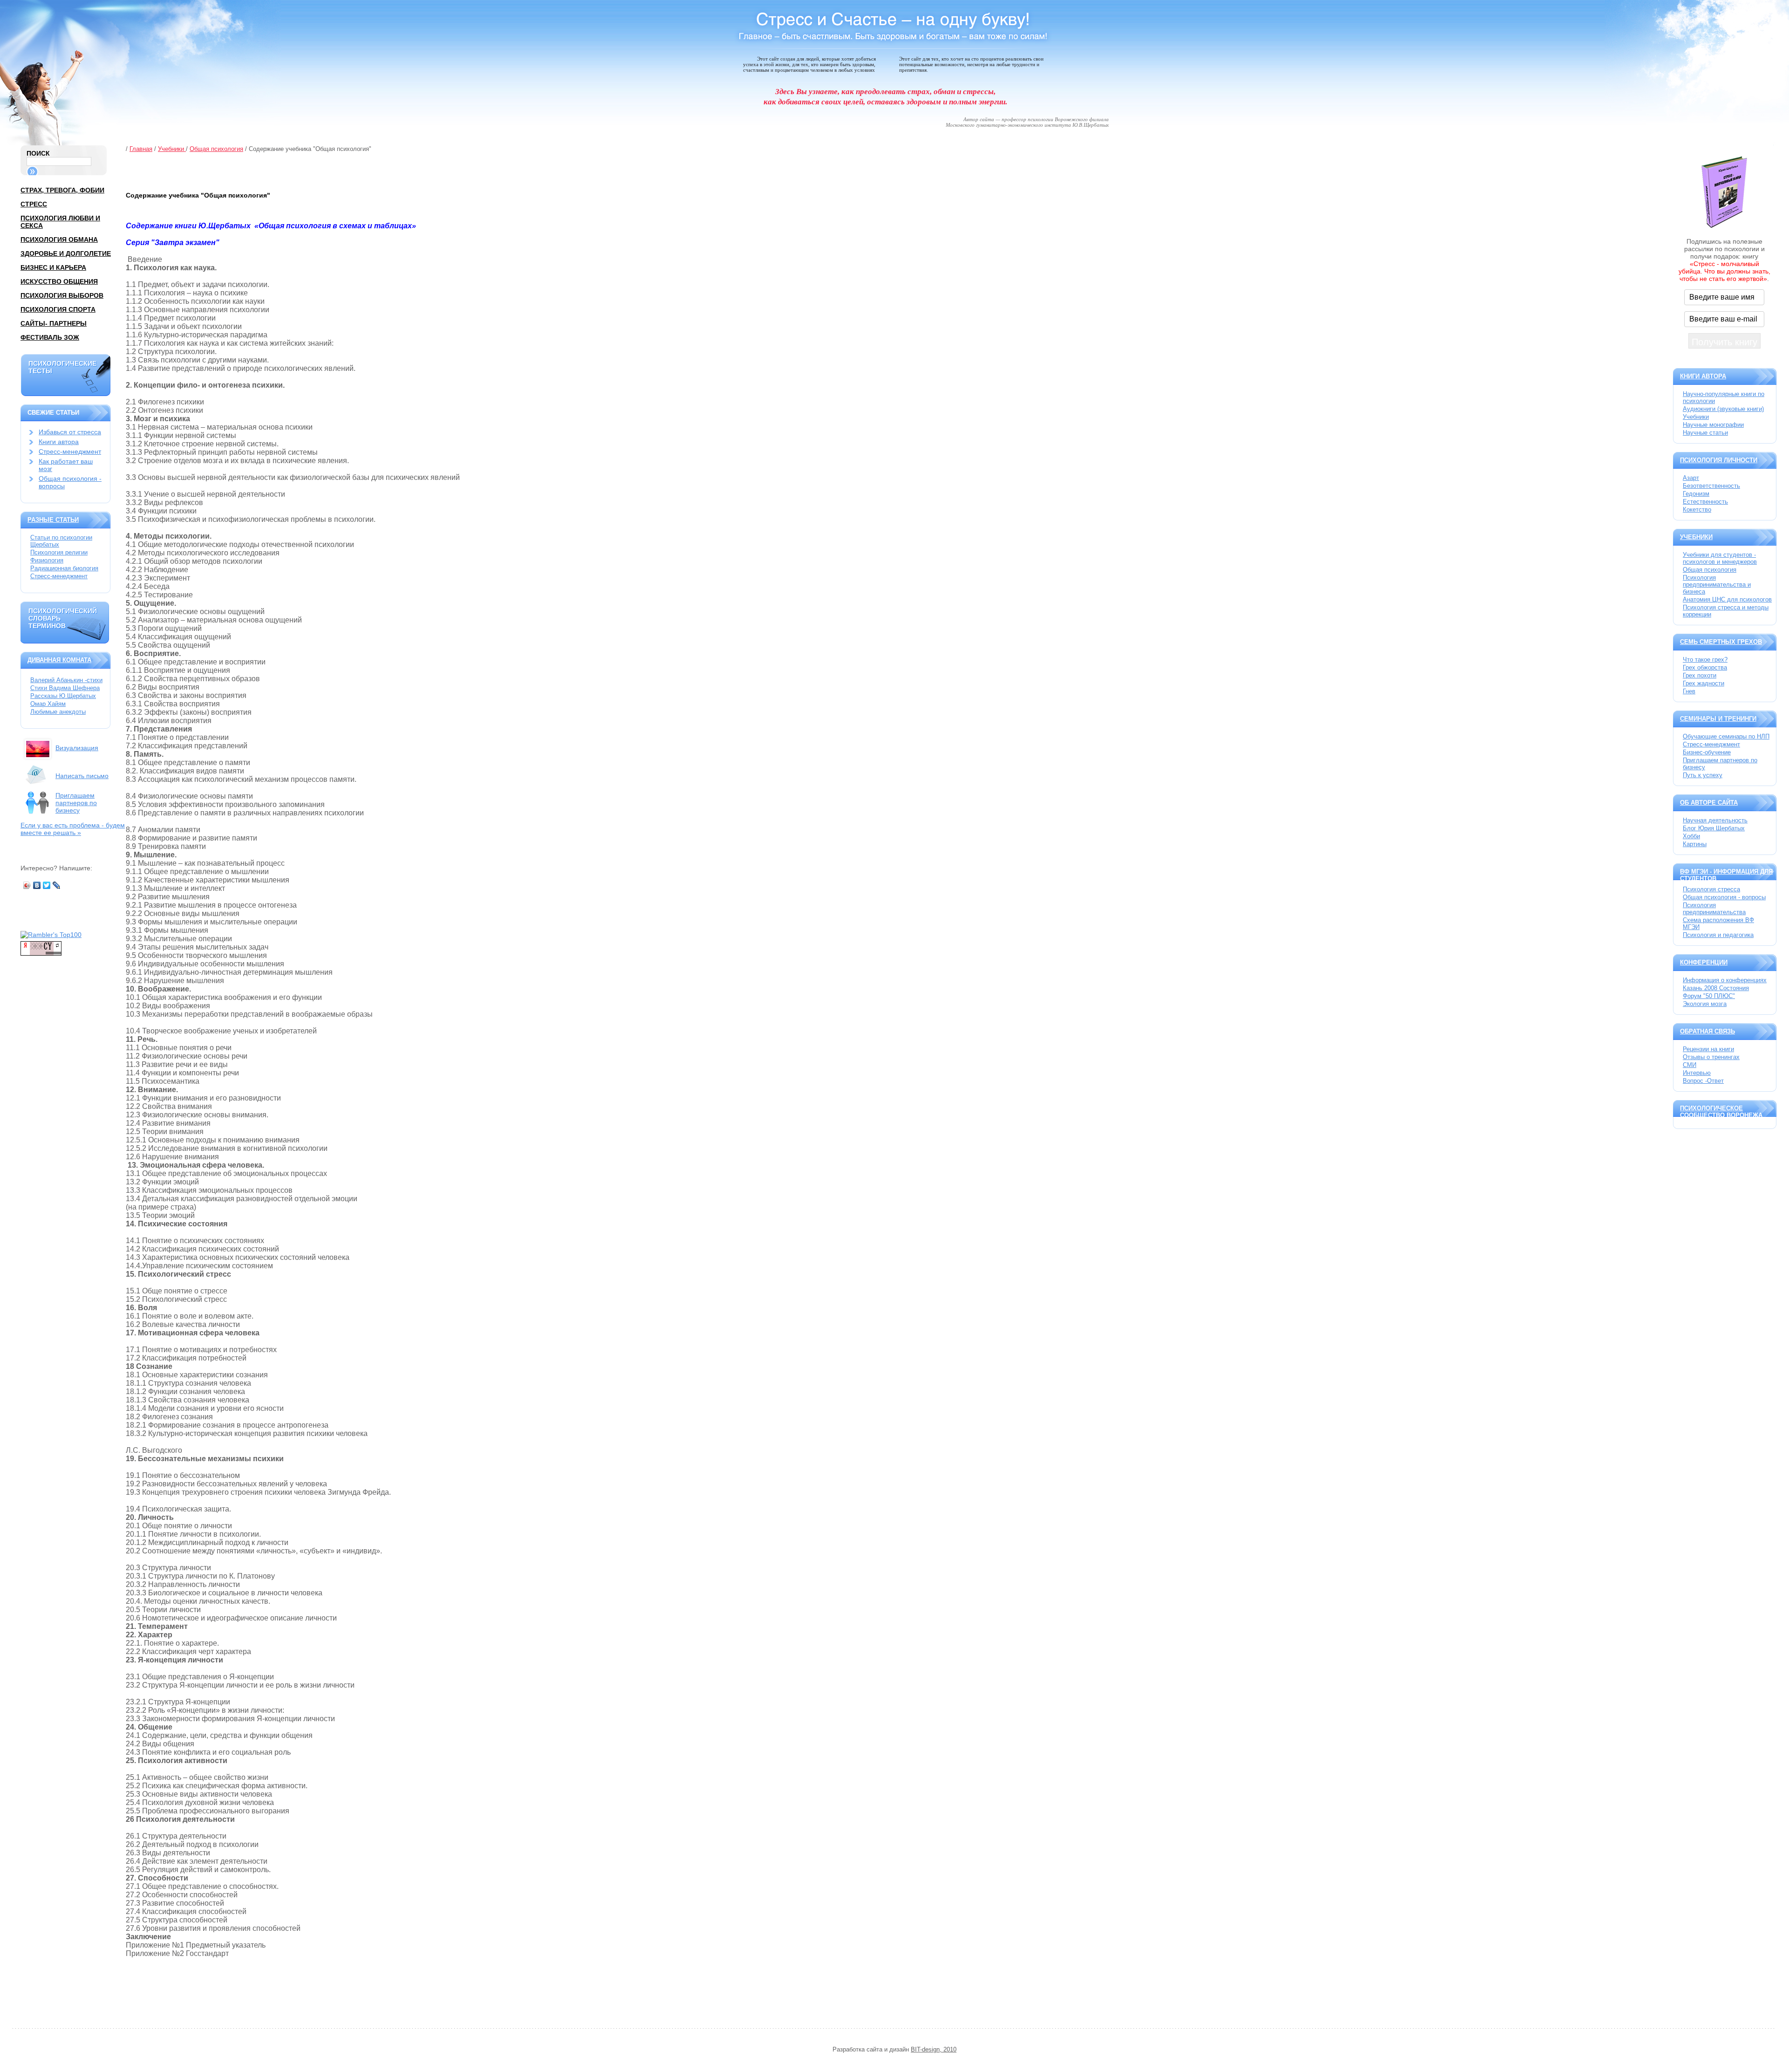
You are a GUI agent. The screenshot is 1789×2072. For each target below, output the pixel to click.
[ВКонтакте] (37, 885)
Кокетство (1697, 509)
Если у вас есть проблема (73, 829)
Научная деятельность (1715, 820)
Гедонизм (1696, 494)
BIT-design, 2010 (934, 2049)
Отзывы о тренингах (1711, 1057)
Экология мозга (1705, 1004)
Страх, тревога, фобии (62, 190)
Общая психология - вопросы (1724, 897)
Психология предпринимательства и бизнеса (1717, 585)
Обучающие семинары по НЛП (1726, 736)
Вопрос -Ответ (1703, 1081)
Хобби (1691, 836)
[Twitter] (47, 885)
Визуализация (77, 748)
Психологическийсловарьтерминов (63, 618)
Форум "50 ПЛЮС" (1709, 996)
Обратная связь (1707, 1031)
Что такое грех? (1705, 660)
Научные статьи (1705, 433)
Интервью (1697, 1073)
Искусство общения (59, 281)
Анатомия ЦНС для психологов (1727, 599)
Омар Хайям (48, 704)
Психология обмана (59, 239)
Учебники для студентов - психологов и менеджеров (1720, 558)
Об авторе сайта (1709, 803)
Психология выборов (62, 295)
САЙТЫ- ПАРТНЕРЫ (54, 323)
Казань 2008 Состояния (1716, 988)
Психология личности (1719, 460)
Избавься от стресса (70, 432)
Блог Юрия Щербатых (1714, 828)
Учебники (172, 149)
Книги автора (59, 442)
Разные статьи (53, 520)
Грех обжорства (1705, 667)
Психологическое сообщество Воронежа (1721, 1112)
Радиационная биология (64, 568)
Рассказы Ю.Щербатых (63, 696)
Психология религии (59, 552)
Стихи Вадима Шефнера (65, 688)
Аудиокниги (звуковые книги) (1723, 409)
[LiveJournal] (57, 885)
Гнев (1689, 691)
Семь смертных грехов (1721, 642)
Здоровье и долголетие (66, 253)
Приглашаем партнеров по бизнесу (76, 803)
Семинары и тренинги (1718, 719)
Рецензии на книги (1708, 1049)
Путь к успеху (1703, 775)
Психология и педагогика (1718, 935)
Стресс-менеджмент (70, 451)
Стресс (34, 204)
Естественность (1705, 502)
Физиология (47, 560)
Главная (141, 149)
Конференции (1704, 962)
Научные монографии (1713, 425)
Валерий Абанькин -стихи (66, 680)
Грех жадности (1704, 683)
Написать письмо (82, 776)
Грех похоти (1700, 675)
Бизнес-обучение (1707, 752)
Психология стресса (1711, 889)
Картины (1695, 844)
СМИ (1690, 1065)
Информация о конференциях (1725, 980)
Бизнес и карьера (53, 267)
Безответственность (1711, 486)
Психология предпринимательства (1714, 909)
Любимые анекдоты (58, 712)
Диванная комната (59, 660)
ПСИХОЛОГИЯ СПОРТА (58, 309)
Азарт (1691, 478)
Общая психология (216, 149)
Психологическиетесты (62, 367)
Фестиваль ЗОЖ (50, 337)
